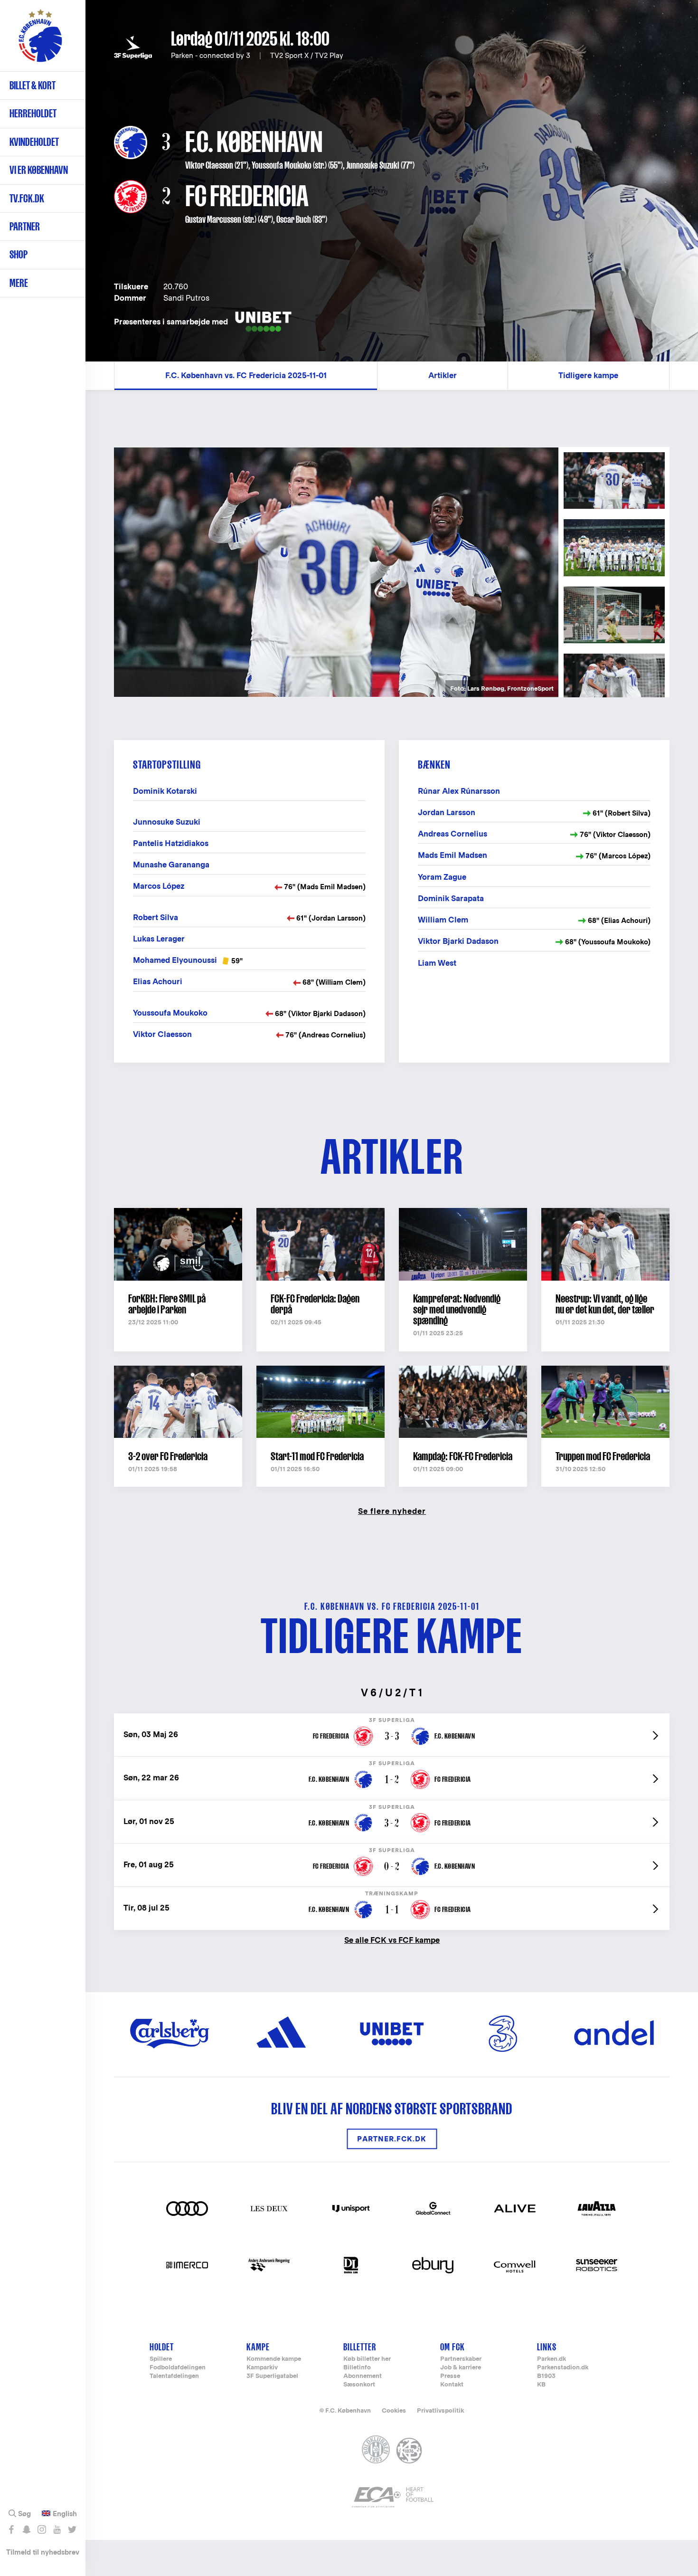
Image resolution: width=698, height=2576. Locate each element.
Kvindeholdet (34, 142)
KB (541, 2385)
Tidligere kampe (588, 375)
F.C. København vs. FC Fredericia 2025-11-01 (246, 375)
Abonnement (363, 2376)
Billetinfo (357, 2368)
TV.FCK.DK (27, 198)
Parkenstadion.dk (563, 2368)
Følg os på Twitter (72, 2529)
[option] (336, 572)
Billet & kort (33, 85)
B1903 (546, 2376)
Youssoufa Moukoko (282, 165)
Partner (25, 226)
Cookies (394, 2410)
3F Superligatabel (272, 2376)
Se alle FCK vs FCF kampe (392, 1940)
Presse (450, 2376)
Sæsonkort (359, 2385)
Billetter (360, 2347)
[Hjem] (40, 40)
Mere (19, 283)
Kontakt (452, 2385)
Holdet (162, 2347)
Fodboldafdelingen (178, 2368)
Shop (19, 254)
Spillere (161, 2359)
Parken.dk (552, 2359)
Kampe (258, 2347)
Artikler (443, 375)
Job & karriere (461, 2368)
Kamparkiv (262, 2368)
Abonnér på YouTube (57, 2529)
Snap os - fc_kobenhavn (26, 2529)
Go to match (392, 1718)
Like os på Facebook (11, 2529)
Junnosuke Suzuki (373, 165)
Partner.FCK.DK (392, 2139)
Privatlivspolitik (440, 2410)
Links (547, 2347)
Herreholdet (33, 113)
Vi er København (39, 170)
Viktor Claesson (209, 165)
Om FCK (453, 2347)
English (65, 2514)
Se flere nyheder (392, 1511)
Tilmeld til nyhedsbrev (43, 2552)
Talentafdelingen (174, 2376)
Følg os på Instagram (42, 2529)
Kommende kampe (274, 2359)
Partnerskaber (461, 2359)
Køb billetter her (367, 2359)
